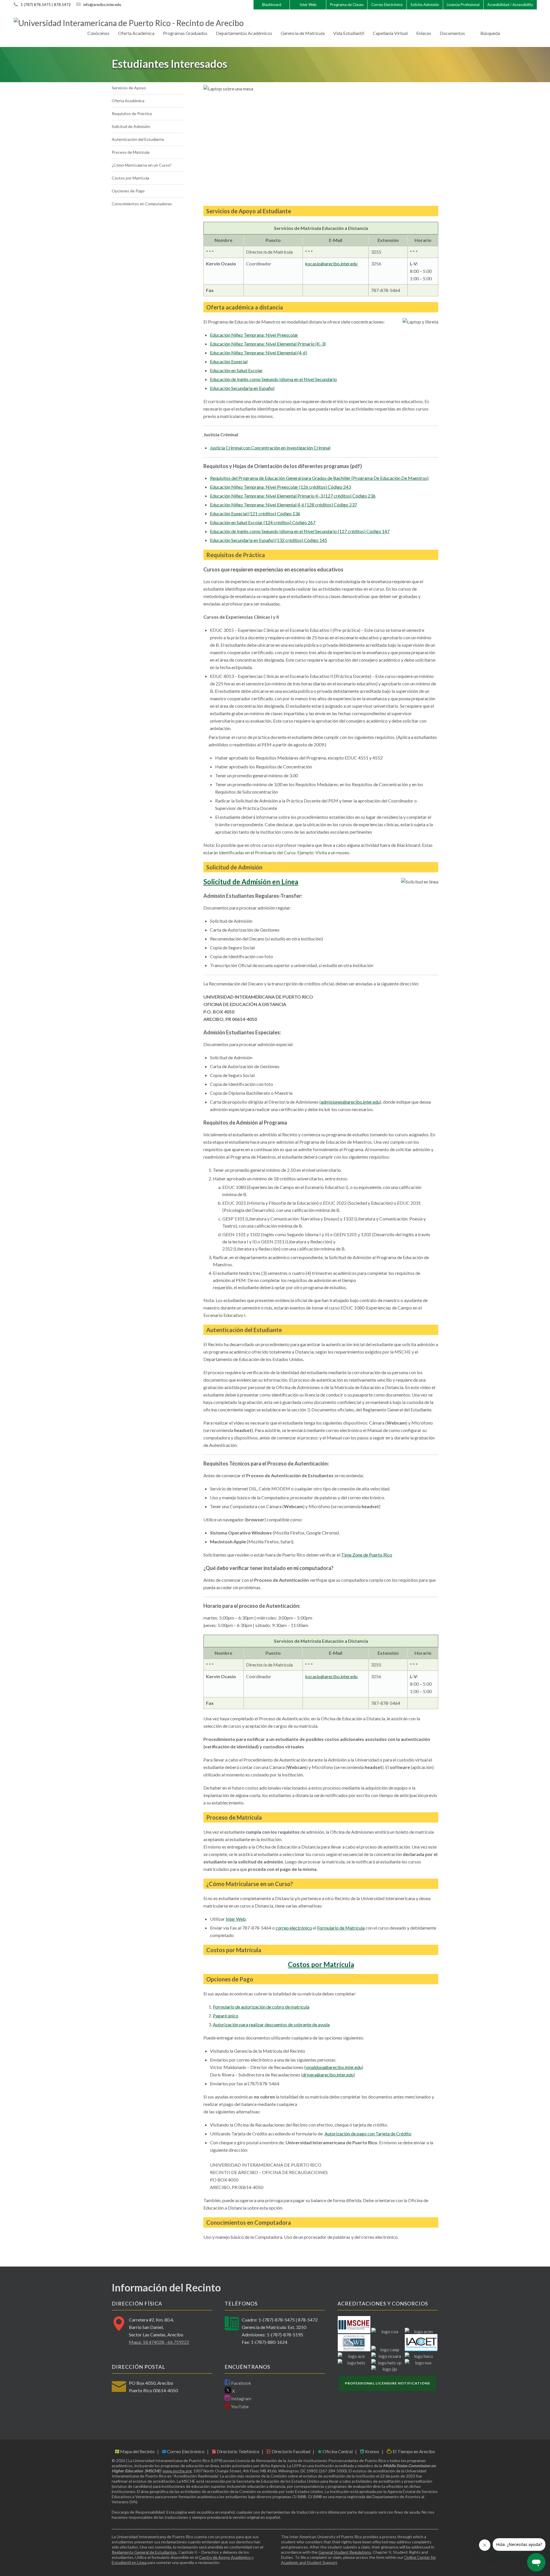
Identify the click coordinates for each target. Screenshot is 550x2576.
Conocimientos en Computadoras (142, 204)
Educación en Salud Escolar (236, 370)
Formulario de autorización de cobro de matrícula (261, 2007)
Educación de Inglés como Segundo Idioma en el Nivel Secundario (273, 379)
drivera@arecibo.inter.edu (328, 2075)
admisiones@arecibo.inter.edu (350, 1102)
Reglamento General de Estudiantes (144, 2552)
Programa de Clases (347, 5)
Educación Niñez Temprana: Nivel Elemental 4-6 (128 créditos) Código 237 (283, 505)
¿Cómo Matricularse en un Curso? (142, 165)
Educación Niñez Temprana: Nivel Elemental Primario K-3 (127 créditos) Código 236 (293, 496)
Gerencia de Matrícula (303, 33)
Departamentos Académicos (244, 33)
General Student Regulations (345, 2552)
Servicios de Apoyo (129, 88)
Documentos (452, 33)
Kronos (372, 2451)
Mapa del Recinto (137, 2451)
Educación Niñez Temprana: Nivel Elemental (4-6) (259, 353)
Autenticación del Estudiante (138, 139)
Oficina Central (337, 2451)
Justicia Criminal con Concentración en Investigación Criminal (270, 448)
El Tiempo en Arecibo (414, 2451)
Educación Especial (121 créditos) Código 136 (255, 513)
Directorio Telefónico (238, 2451)
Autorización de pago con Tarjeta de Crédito (368, 2134)
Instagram (241, 2398)
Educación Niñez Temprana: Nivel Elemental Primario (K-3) (268, 344)
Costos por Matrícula (130, 178)
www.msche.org (177, 2471)
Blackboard (272, 5)
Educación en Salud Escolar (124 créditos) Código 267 (263, 522)
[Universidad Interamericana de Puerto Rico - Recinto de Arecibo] (129, 23)
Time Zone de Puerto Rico (367, 1555)
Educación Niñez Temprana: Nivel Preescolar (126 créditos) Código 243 (280, 487)
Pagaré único (226, 2016)
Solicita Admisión (425, 5)
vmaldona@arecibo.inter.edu (334, 2067)
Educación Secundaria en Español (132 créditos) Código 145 (269, 540)
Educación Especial (229, 361)
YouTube (239, 2406)
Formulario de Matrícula (341, 1928)
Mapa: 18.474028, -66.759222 (159, 2342)
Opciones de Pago (128, 191)
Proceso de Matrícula (131, 152)
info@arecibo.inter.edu (102, 5)
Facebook (241, 2383)
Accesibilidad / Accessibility (510, 5)
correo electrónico (294, 1928)
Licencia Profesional (463, 5)
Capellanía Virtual (390, 33)
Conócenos (98, 33)
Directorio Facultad (290, 2451)
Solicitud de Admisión (131, 126)
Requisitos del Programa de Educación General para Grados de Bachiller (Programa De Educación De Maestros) (319, 478)
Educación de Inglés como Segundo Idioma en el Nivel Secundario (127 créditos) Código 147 (300, 531)
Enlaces (424, 33)
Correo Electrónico (387, 5)
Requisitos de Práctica (132, 114)
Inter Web (308, 5)
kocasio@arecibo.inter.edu (331, 264)
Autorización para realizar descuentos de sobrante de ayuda (271, 2024)
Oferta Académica (136, 33)
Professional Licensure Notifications (387, 2383)
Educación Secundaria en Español (242, 388)
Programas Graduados (185, 33)
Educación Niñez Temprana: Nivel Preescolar (254, 335)
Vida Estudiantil (349, 33)
